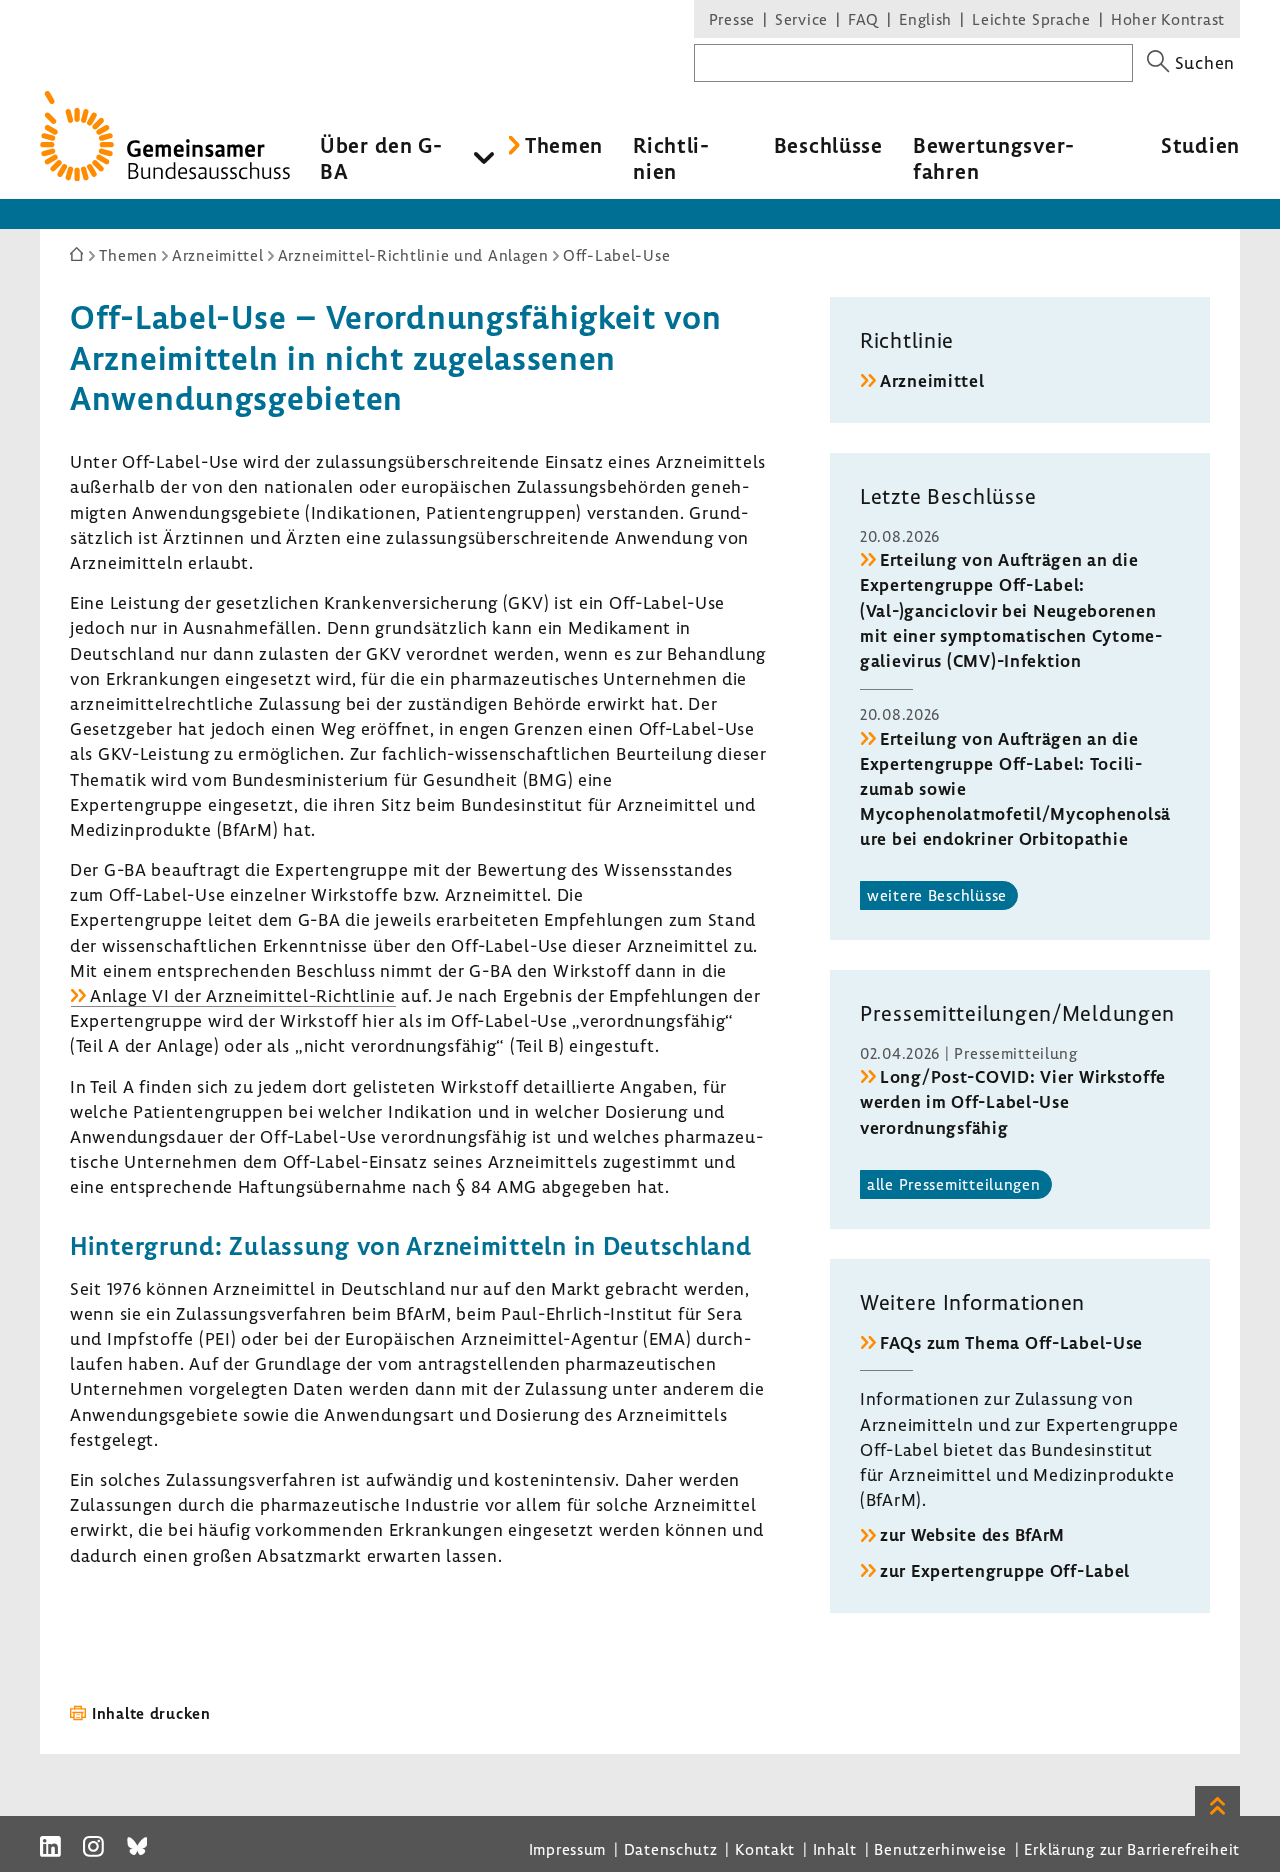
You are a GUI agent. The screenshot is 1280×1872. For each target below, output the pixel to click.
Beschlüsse (828, 145)
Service (801, 19)
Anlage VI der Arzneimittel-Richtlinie (243, 995)
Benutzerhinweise (940, 1849)
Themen (564, 145)
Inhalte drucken (151, 1713)
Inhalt (835, 1849)
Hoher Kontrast (1168, 19)
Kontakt (765, 1849)
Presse (732, 19)
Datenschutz (671, 1849)
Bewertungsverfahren (993, 158)
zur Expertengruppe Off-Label (1005, 1570)
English (925, 19)
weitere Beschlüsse (937, 895)
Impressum (567, 1849)
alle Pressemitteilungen (954, 1184)
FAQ (863, 19)
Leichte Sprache (1031, 19)
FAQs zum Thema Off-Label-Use (1011, 1342)
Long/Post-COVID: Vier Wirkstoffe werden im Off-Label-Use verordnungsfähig (1013, 1101)
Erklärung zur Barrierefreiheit (1132, 1849)
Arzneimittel (932, 380)
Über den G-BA (381, 158)
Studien (1200, 145)
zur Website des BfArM (972, 1534)
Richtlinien (671, 158)
